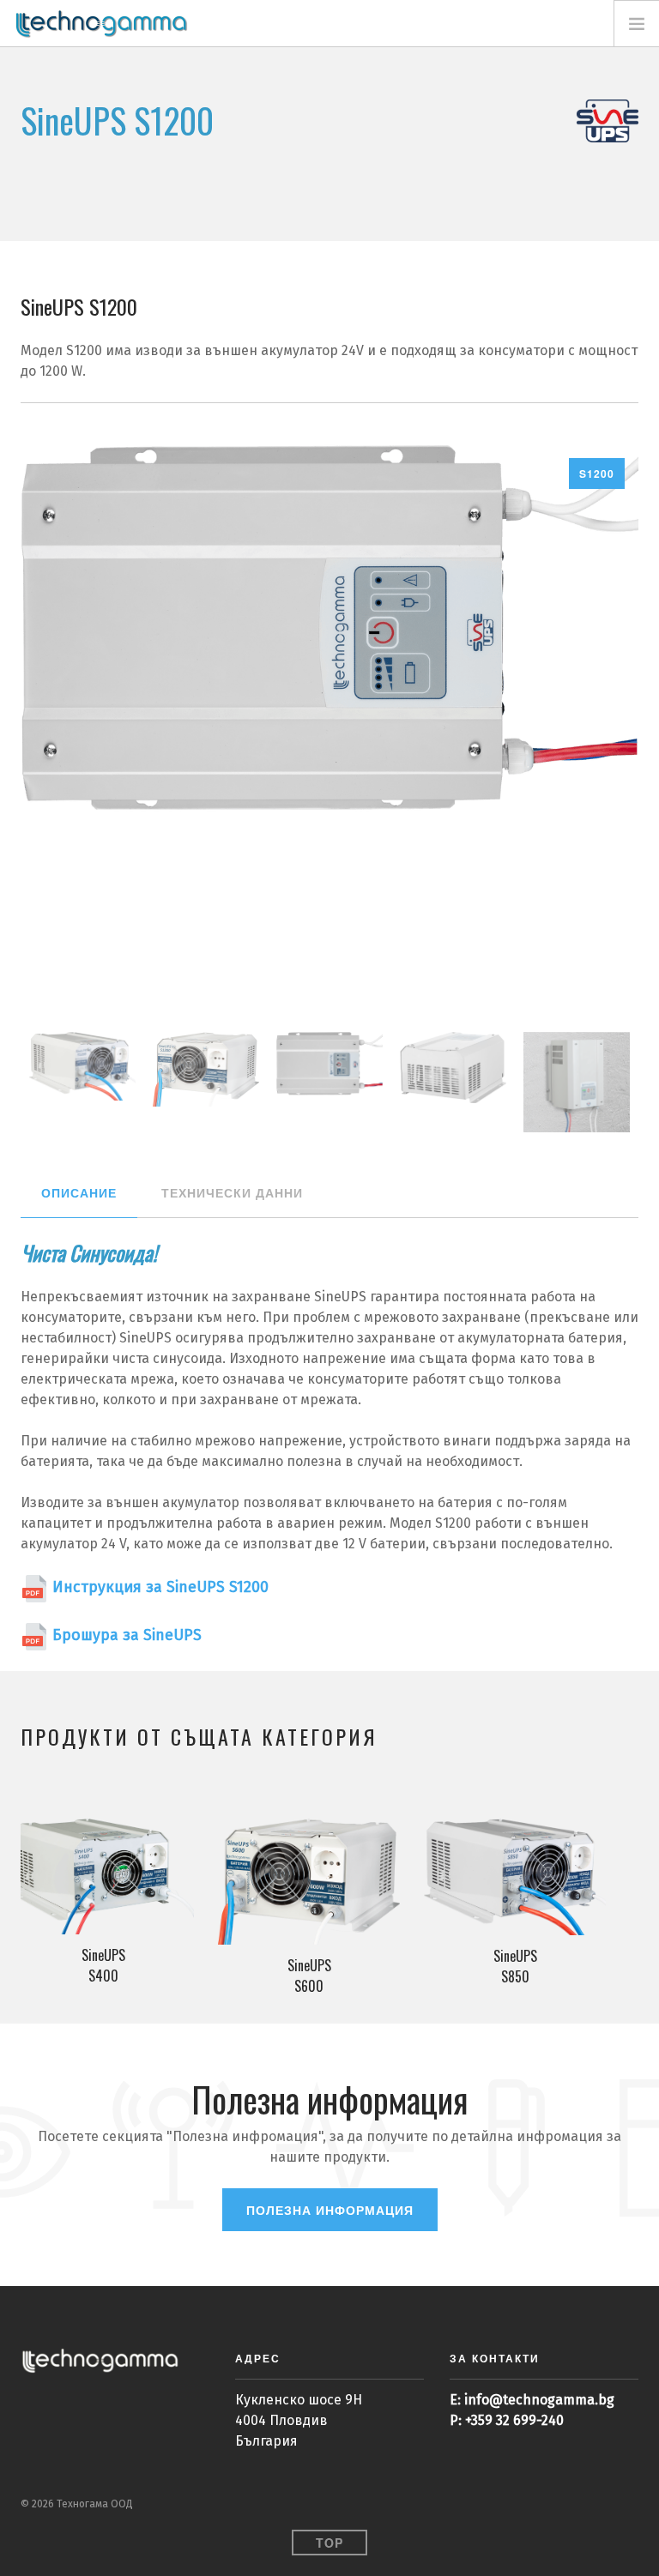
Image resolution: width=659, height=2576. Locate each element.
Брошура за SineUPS (125, 1635)
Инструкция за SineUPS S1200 (158, 1587)
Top (329, 2543)
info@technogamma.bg (539, 2400)
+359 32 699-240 (514, 2420)
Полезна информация (330, 2210)
